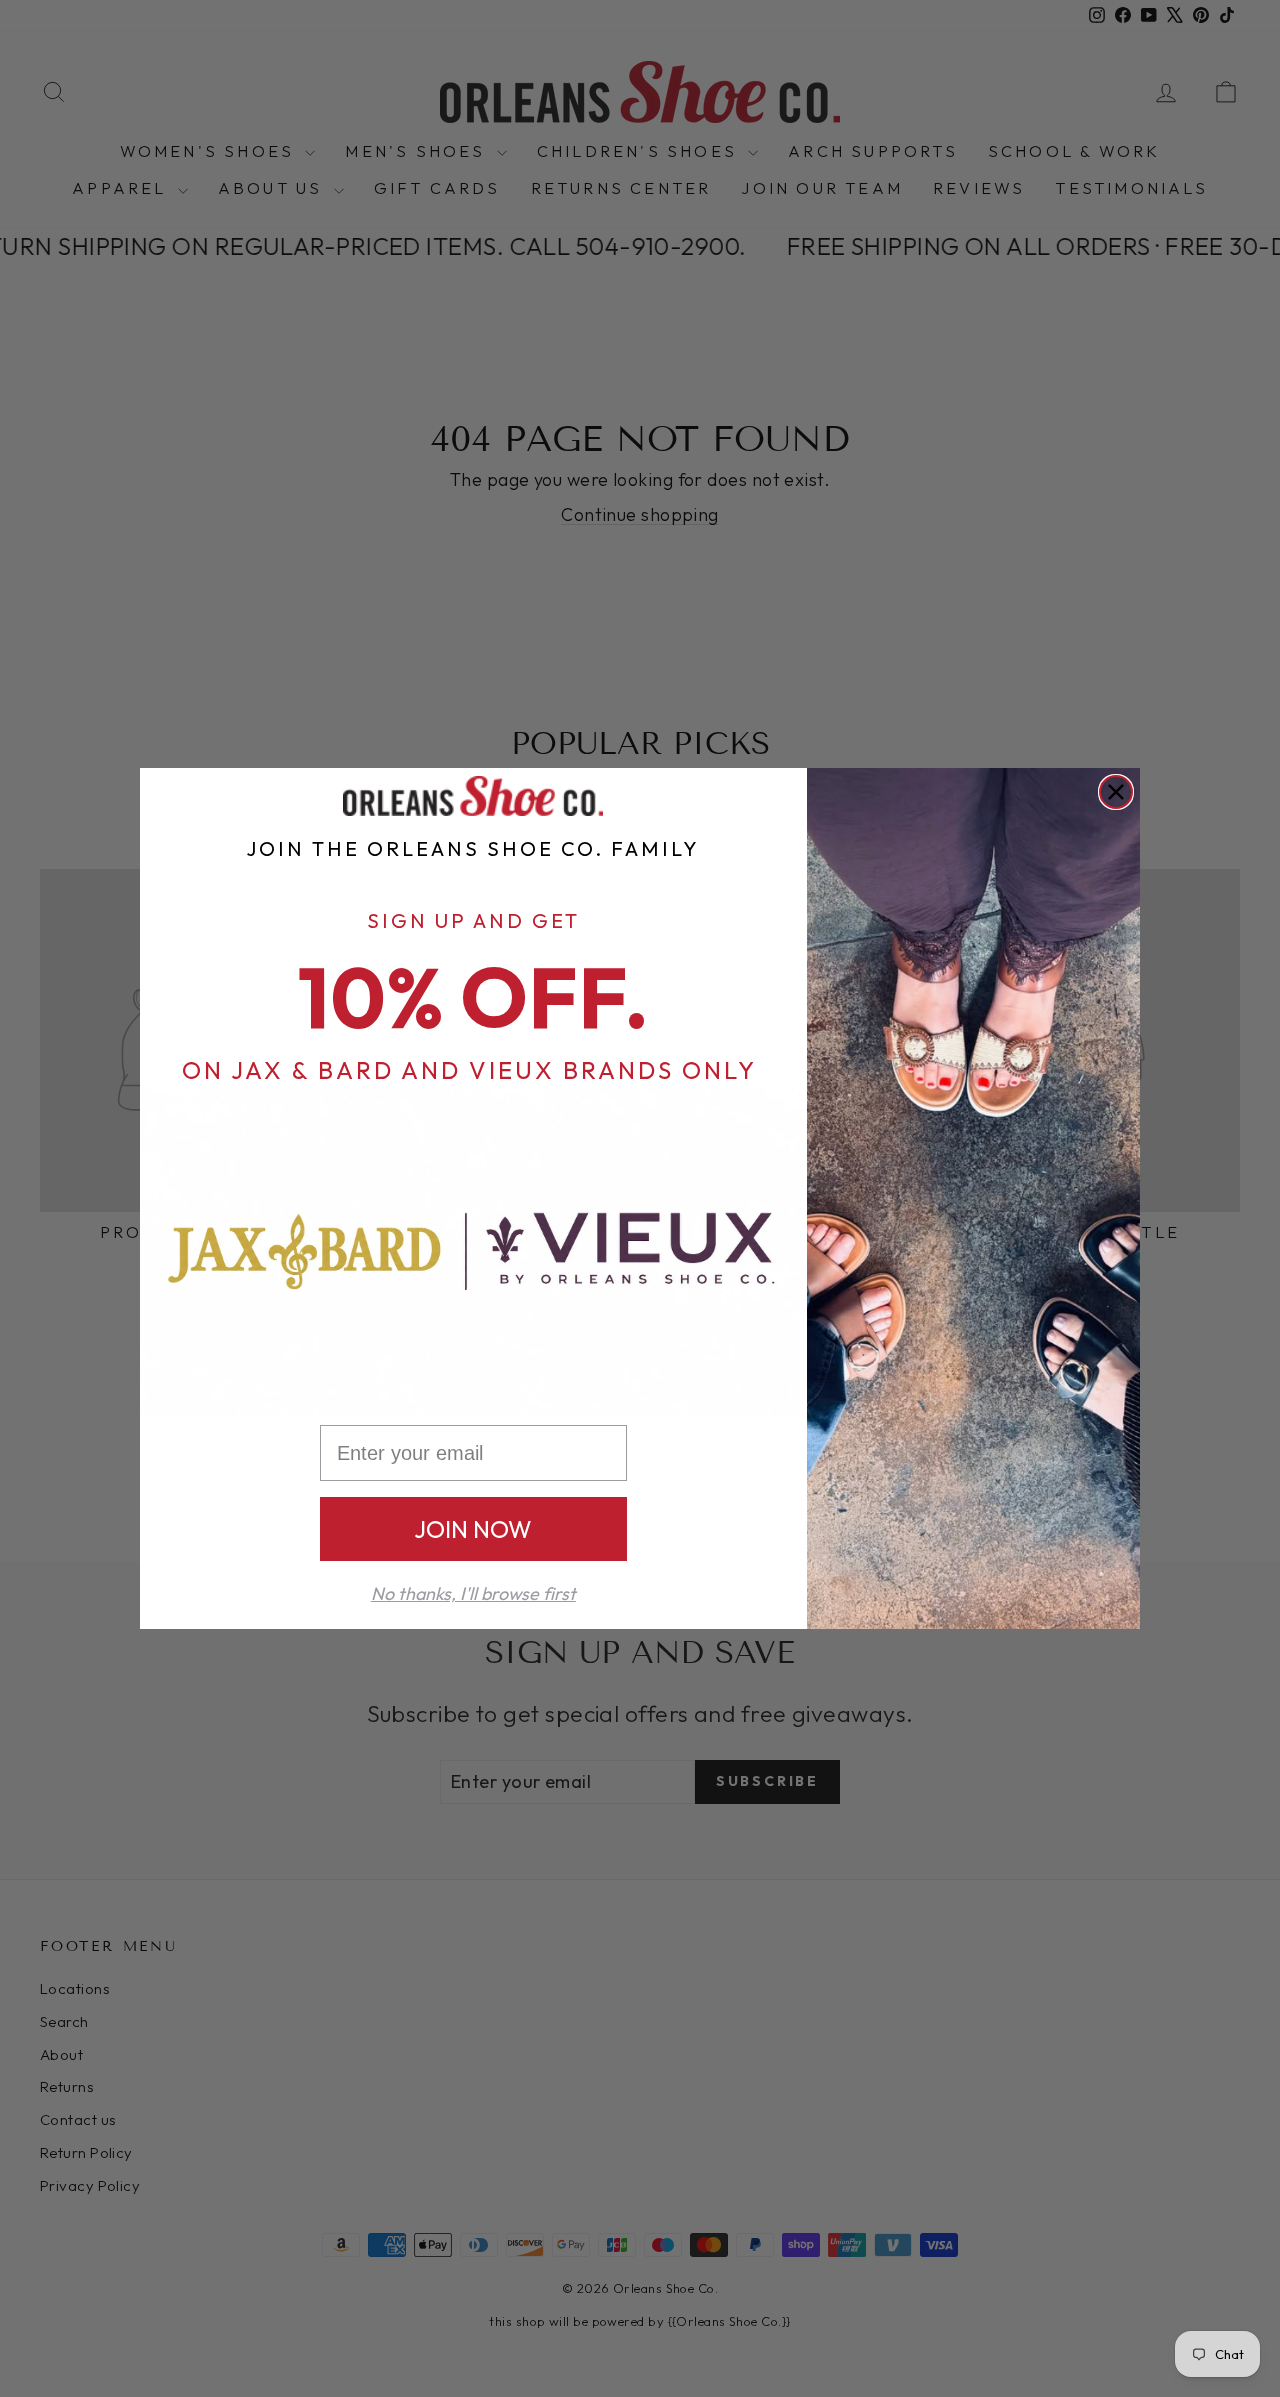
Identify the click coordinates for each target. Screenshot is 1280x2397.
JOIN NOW (473, 1529)
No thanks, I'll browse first (473, 1593)
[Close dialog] (1116, 792)
